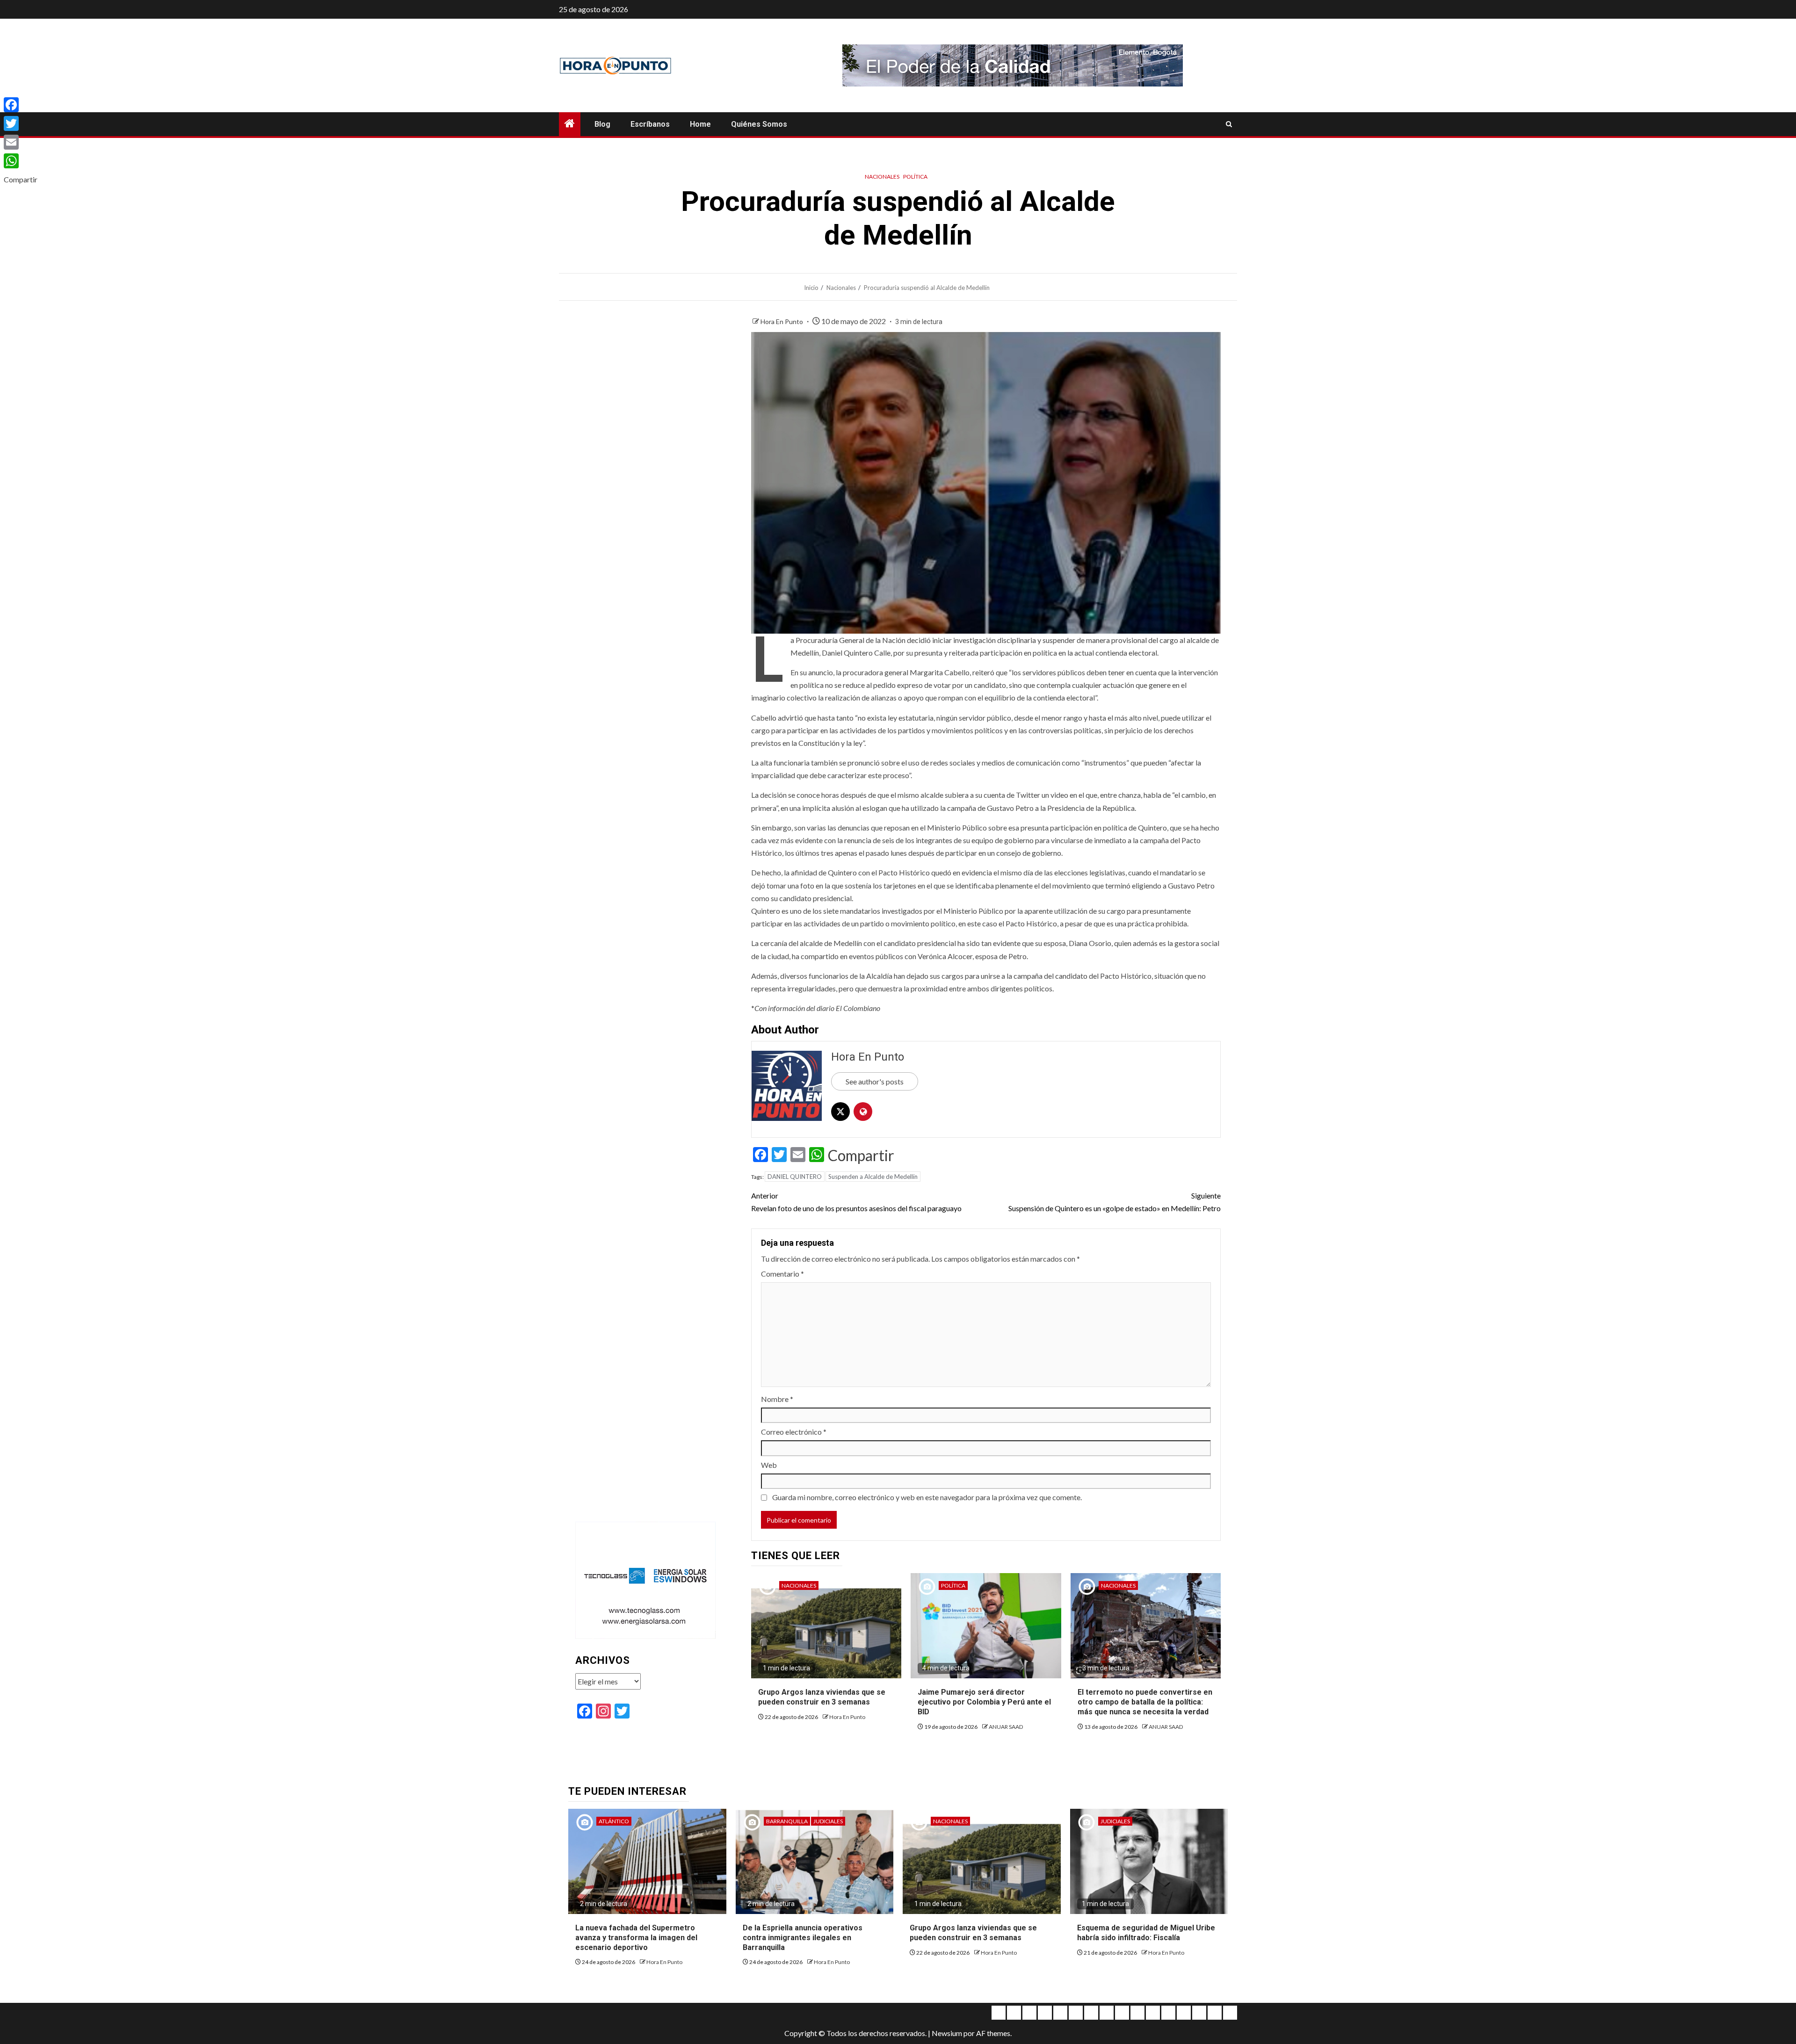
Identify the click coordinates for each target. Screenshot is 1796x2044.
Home (700, 124)
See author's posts (875, 1081)
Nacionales (882, 177)
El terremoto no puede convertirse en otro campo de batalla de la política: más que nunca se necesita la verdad (1145, 1702)
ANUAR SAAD (1006, 1727)
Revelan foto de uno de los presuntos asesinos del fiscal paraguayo (856, 1202)
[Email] (21, 142)
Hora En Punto (782, 321)
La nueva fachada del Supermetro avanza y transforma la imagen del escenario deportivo (636, 1938)
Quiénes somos (759, 124)
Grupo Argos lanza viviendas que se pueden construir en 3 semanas (822, 1697)
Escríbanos (650, 124)
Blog (602, 124)
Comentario (782, 1274)
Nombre (777, 1399)
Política (915, 177)
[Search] (1229, 124)
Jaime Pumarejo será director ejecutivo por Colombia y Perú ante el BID (984, 1702)
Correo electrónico (794, 1432)
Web (769, 1465)
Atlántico (614, 1821)
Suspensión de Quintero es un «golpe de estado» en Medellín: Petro (1115, 1202)
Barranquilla (787, 1821)
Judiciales (828, 1821)
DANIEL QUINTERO (795, 1177)
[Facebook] (21, 105)
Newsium (947, 2033)
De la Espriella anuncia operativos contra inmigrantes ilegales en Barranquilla (803, 1938)
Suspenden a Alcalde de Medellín (873, 1177)
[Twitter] (21, 123)
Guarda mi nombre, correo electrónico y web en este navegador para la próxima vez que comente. (927, 1497)
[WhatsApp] (21, 161)
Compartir (861, 1156)
